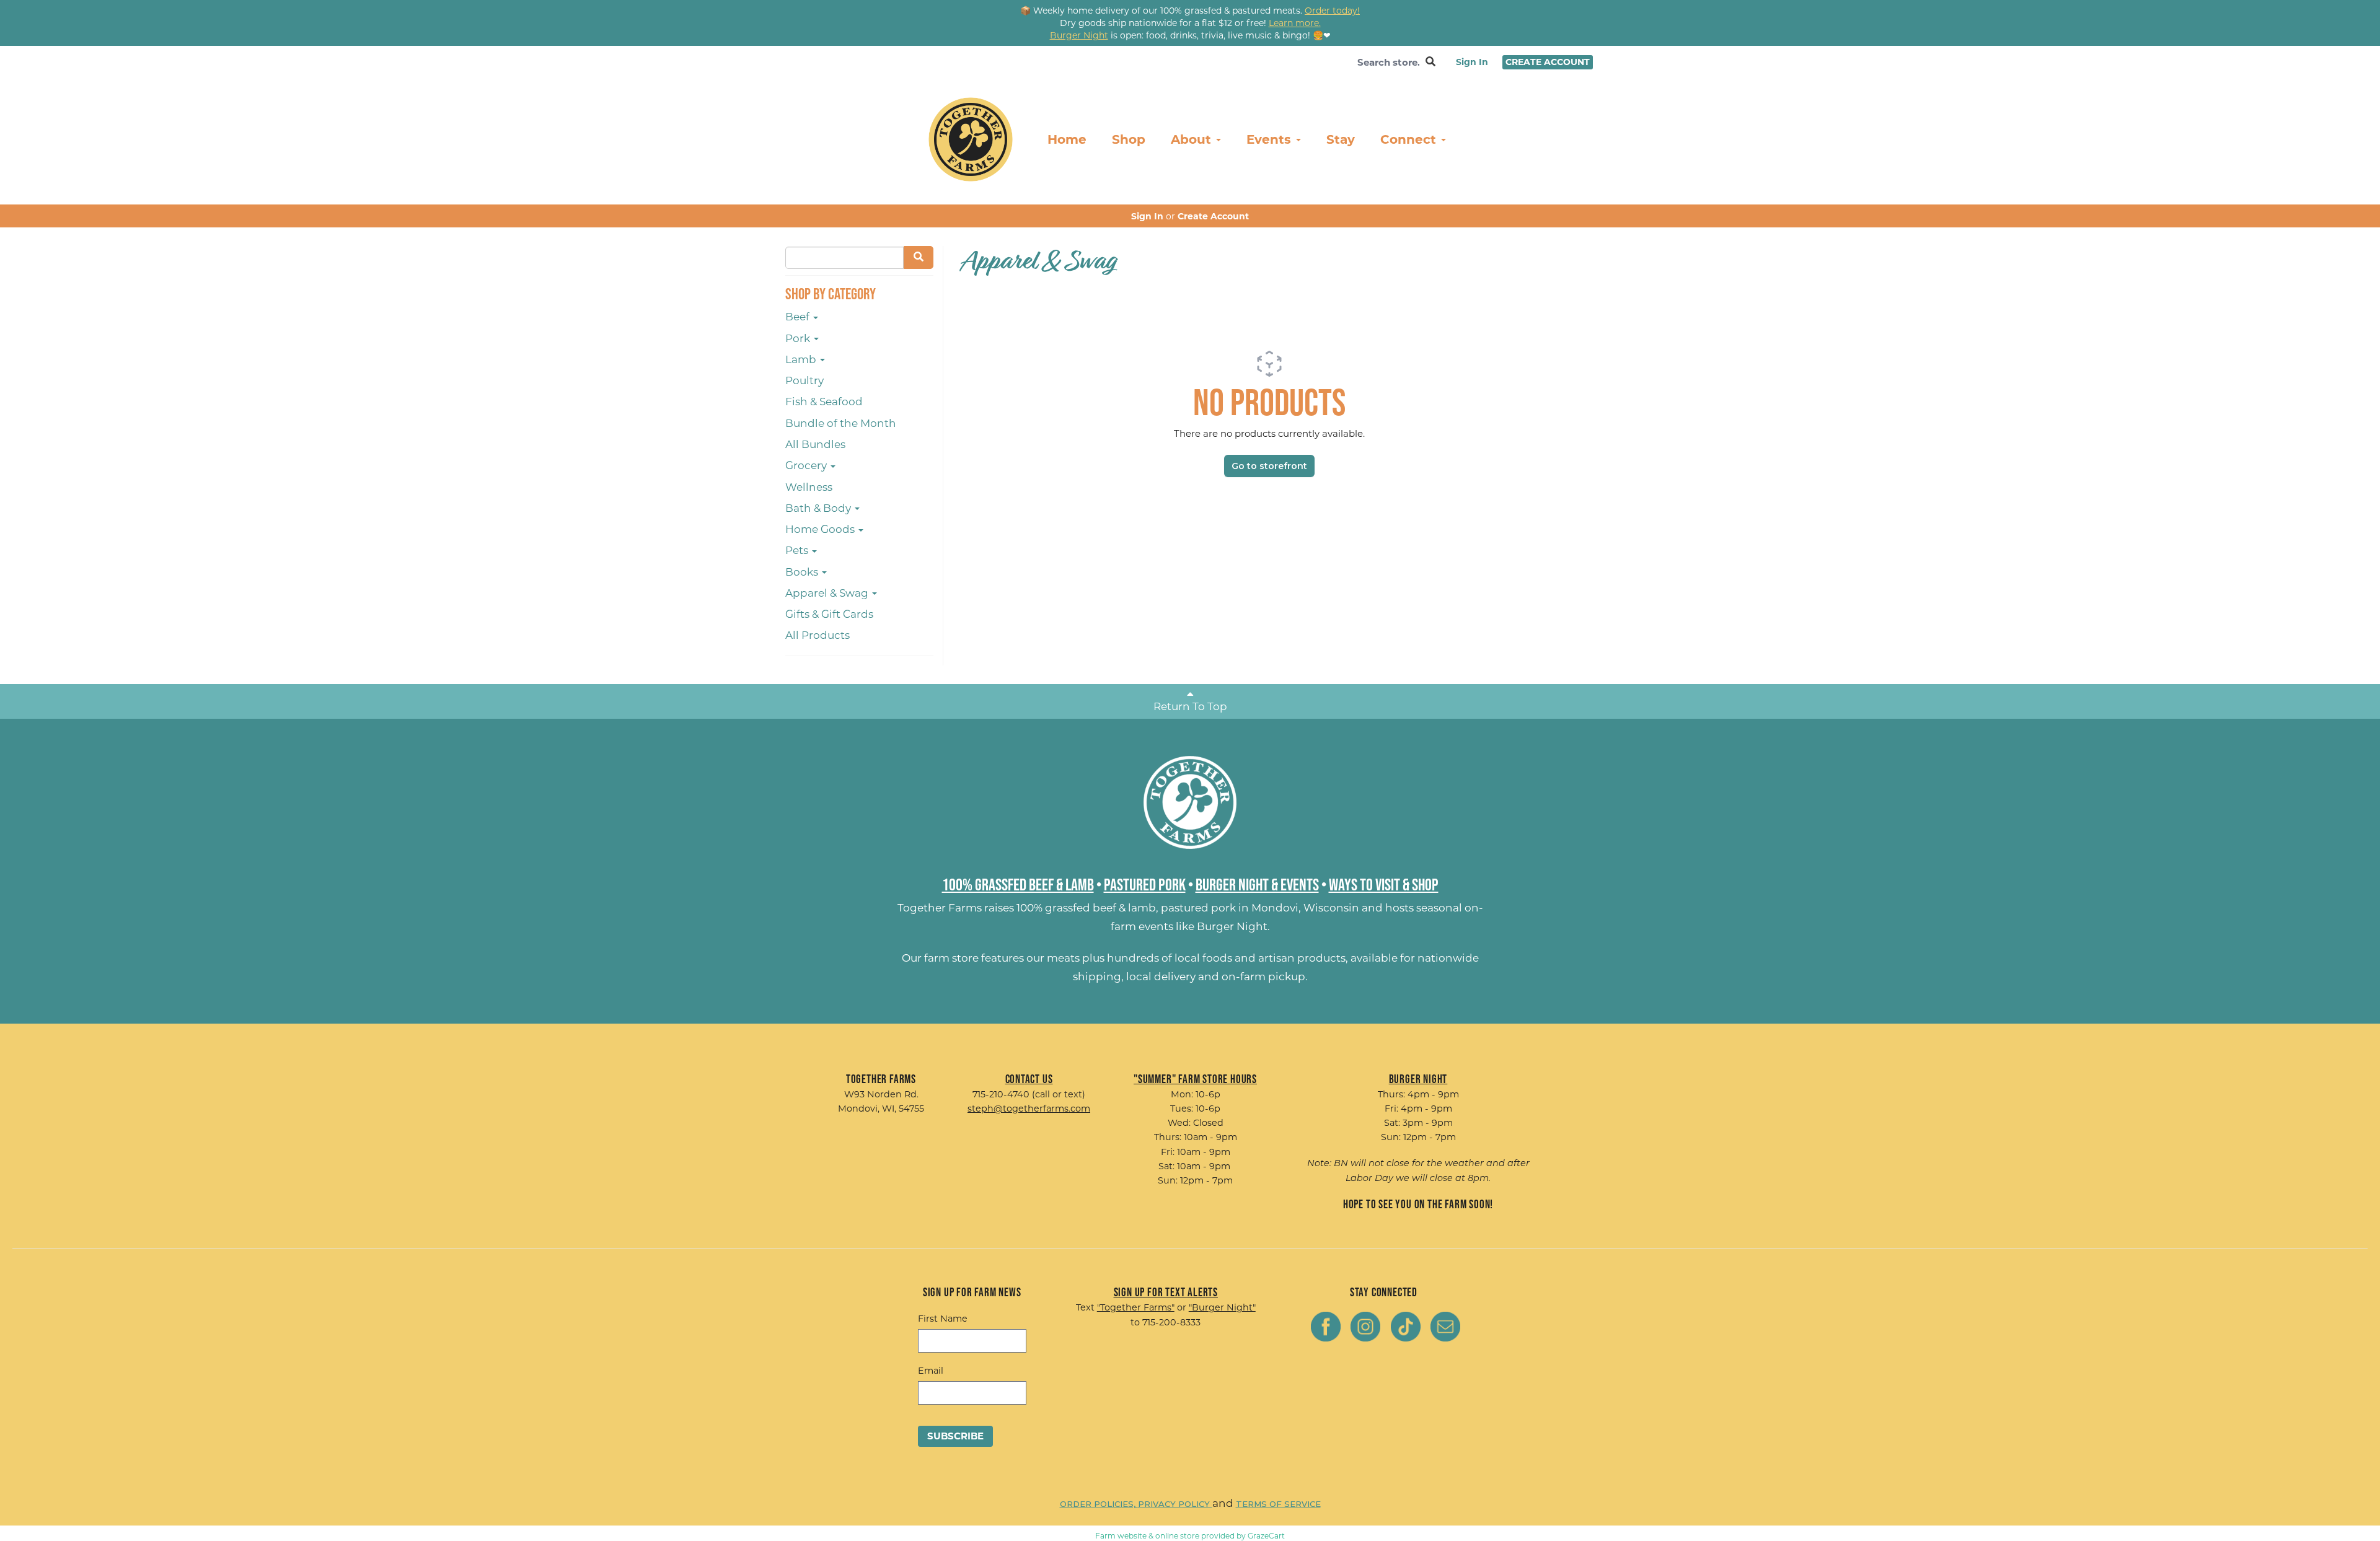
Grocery (807, 465)
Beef (799, 317)
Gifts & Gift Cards (829, 614)
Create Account (1548, 62)
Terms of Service (1278, 1504)
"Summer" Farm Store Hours (1195, 1079)
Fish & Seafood (824, 402)
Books (803, 572)
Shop (1129, 139)
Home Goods (821, 529)
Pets (798, 550)
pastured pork (1198, 908)
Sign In (1472, 62)
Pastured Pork (1145, 884)
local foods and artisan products (1260, 958)
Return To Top (1190, 706)
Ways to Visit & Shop (1384, 884)
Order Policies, (1099, 1504)
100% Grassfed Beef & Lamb (1018, 884)
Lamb (802, 359)
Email (931, 1371)
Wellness (809, 487)
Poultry (804, 380)
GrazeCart (1266, 1536)
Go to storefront (1269, 466)
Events (1271, 139)
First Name (943, 1319)
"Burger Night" (1222, 1307)
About (1193, 139)
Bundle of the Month (841, 423)
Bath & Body (819, 508)
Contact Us (1029, 1079)
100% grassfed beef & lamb (1086, 908)
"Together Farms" (1136, 1307)
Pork (799, 338)
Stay (1341, 139)
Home (1067, 139)
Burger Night (1232, 926)
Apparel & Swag (828, 593)
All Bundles (815, 444)
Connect (1410, 139)
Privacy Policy (1175, 1504)
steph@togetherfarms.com (1029, 1109)
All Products (818, 635)
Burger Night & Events (1257, 884)
